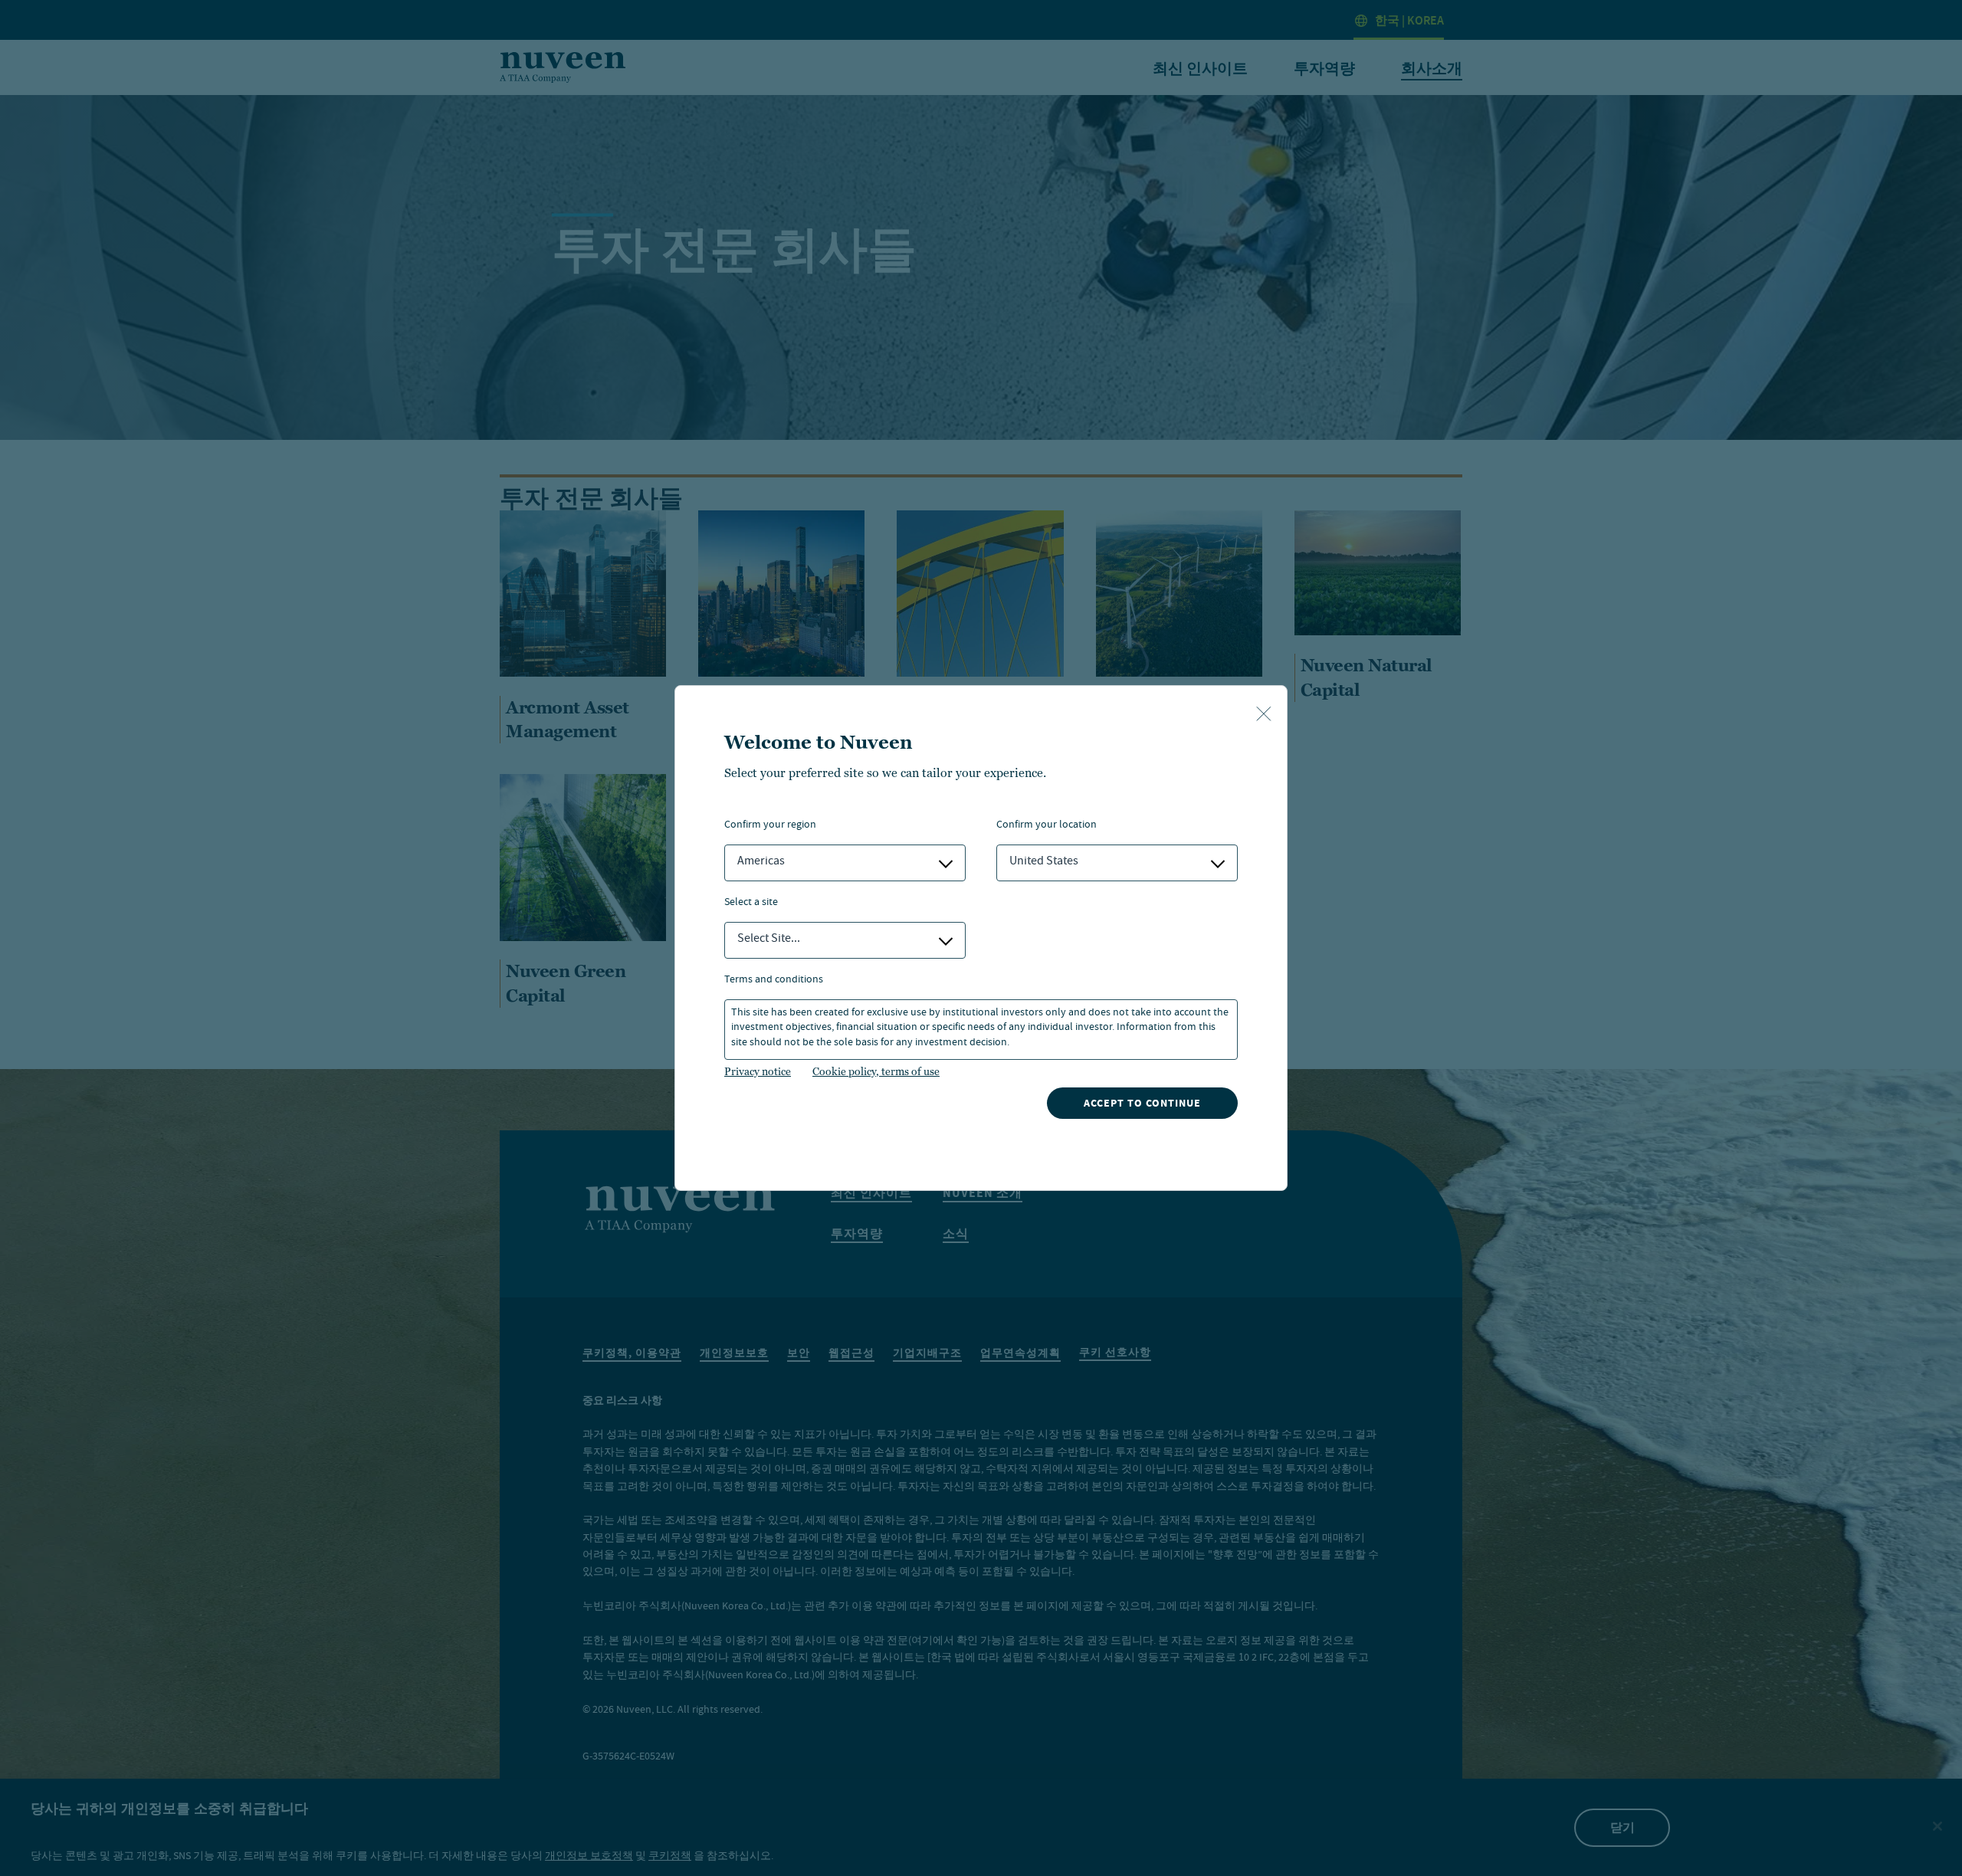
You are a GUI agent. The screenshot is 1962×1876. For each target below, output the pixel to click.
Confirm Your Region (770, 826)
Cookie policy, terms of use (876, 1071)
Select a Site (751, 903)
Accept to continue (1142, 1103)
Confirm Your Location (1047, 826)
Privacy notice (758, 1071)
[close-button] (1264, 715)
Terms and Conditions (774, 981)
